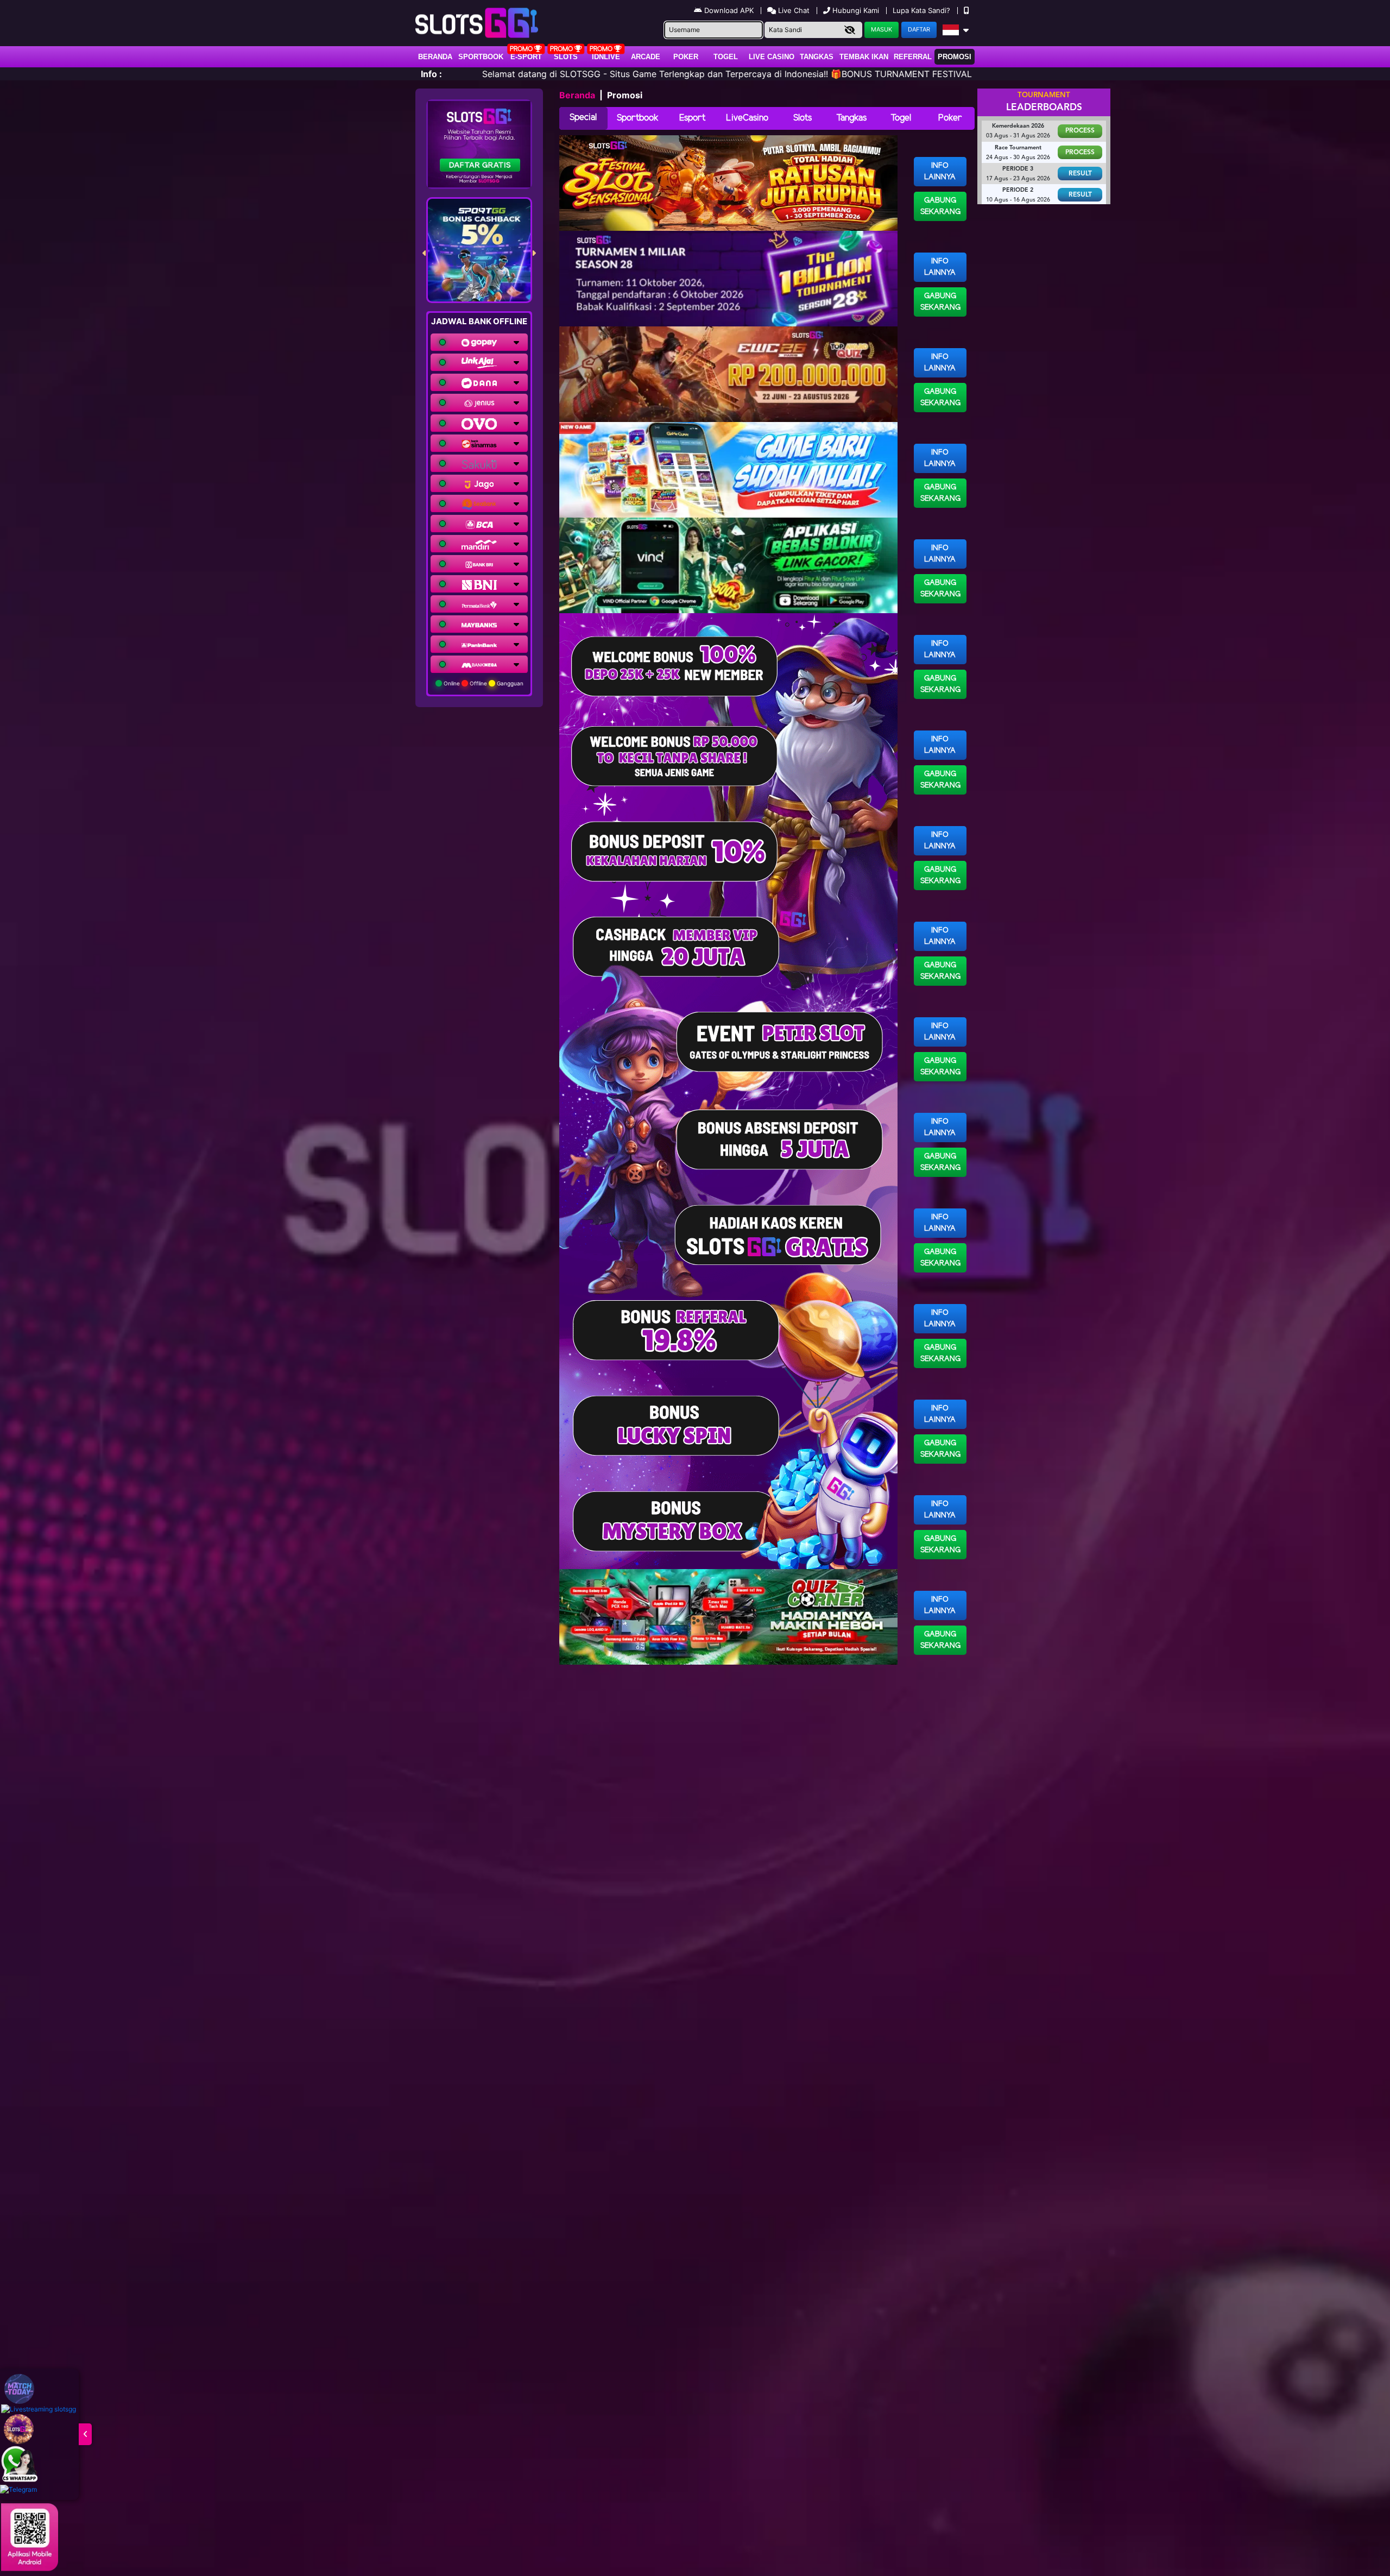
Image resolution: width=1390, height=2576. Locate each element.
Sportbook (481, 57)
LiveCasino (747, 118)
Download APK (729, 10)
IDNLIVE (606, 57)
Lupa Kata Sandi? (923, 10)
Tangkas (817, 57)
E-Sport (526, 57)
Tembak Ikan (864, 57)
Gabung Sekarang (940, 206)
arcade (646, 57)
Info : (431, 74)
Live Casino (772, 57)
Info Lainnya (940, 172)
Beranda (435, 57)
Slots (566, 57)
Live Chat (793, 10)
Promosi (955, 57)
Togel (901, 118)
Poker (686, 57)
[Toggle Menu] (85, 2434)
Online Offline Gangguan (483, 683)
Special (583, 118)
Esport (692, 118)
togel (726, 57)
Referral (913, 57)
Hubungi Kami (856, 10)
